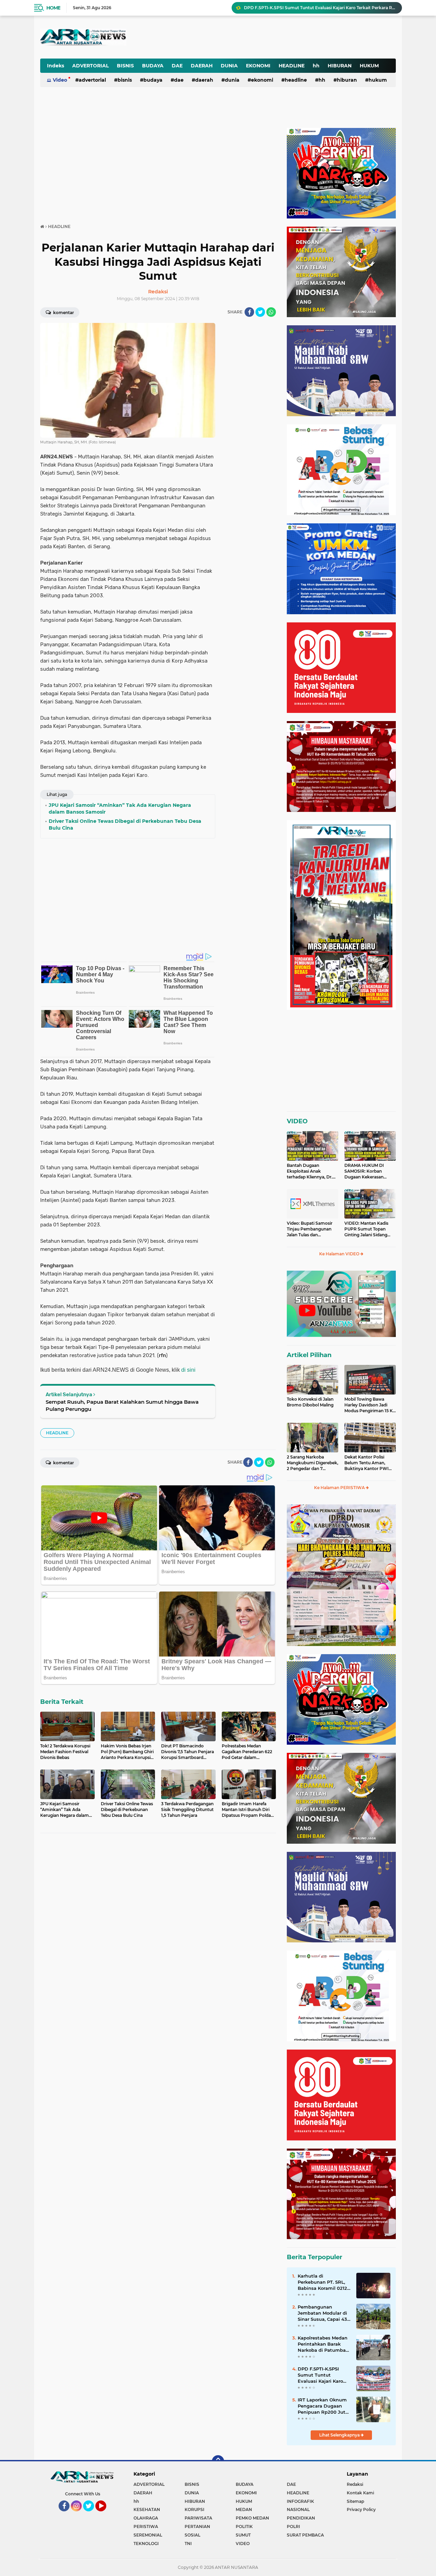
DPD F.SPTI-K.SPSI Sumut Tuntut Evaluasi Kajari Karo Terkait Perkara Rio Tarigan (320, 2375)
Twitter (92, 2514)
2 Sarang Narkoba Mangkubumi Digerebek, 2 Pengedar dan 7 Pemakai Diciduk (313, 1463)
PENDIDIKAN (301, 2518)
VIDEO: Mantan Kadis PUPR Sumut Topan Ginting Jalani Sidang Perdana (366, 1229)
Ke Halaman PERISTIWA (340, 1488)
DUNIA (229, 66)
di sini (188, 1370)
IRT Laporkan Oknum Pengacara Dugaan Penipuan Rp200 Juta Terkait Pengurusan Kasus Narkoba (323, 2406)
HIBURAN (340, 66)
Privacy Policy (361, 2509)
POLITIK (244, 2526)
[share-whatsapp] (271, 312)
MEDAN (244, 2509)
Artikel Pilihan (309, 1355)
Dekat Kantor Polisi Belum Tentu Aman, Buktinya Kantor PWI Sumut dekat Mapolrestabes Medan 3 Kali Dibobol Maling (369, 1463)
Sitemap (355, 2501)
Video (60, 80)
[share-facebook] (249, 312)
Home (53, 8)
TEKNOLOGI (146, 2544)
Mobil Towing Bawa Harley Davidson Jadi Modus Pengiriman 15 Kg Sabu (370, 1405)
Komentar (63, 313)
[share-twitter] (260, 312)
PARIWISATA (198, 2518)
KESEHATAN (147, 2509)
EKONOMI (258, 66)
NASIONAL (298, 2509)
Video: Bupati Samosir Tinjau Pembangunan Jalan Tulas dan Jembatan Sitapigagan (310, 1229)
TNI (188, 2544)
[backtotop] (218, 2461)
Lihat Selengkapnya (340, 2435)
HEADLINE (292, 66)
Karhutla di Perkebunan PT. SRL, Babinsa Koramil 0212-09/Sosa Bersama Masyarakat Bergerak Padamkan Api (323, 2282)
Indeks (56, 66)
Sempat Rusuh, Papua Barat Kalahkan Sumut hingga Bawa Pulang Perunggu (122, 1405)
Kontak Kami (360, 2493)
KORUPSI (194, 2509)
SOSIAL (192, 2535)
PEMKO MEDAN (252, 2518)
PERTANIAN (197, 2526)
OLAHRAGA (146, 2518)
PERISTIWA (146, 2526)
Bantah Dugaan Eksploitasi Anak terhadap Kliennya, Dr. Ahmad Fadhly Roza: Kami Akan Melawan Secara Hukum (310, 1171)
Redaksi (355, 2484)
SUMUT (243, 2535)
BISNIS (125, 66)
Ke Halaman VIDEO (340, 1254)
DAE (177, 66)
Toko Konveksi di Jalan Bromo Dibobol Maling (310, 1402)
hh (316, 66)
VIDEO (297, 1121)
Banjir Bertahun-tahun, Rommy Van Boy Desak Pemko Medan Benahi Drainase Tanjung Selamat (320, 8)
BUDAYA (153, 66)
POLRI (293, 2526)
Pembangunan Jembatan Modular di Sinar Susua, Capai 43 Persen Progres (322, 2313)
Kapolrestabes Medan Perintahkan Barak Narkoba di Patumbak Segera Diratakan (323, 2344)
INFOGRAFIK (300, 2501)
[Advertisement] (228, 32)
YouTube (105, 2514)
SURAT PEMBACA (305, 2535)
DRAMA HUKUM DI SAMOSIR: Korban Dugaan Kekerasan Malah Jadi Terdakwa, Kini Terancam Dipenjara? (366, 1171)
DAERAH (202, 66)
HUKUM (369, 66)
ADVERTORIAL (90, 66)
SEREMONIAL (148, 2535)
